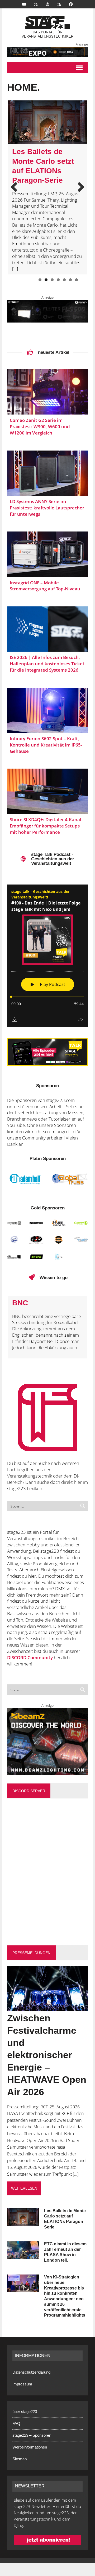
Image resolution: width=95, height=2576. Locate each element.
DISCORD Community (30, 1657)
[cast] (14, 1239)
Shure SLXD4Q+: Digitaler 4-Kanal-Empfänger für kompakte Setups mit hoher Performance (46, 826)
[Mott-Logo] (81, 1239)
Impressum (22, 2384)
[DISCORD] (36, 4)
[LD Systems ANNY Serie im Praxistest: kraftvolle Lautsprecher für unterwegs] (47, 473)
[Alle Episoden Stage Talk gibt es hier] (47, 1052)
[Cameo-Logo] (36, 1223)
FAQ (16, 2423)
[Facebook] (71, 4)
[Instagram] (47, 4)
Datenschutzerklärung (31, 2372)
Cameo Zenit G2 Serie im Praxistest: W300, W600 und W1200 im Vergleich (40, 426)
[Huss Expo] (47, 52)
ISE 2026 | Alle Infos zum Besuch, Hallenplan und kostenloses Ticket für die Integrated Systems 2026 (47, 664)
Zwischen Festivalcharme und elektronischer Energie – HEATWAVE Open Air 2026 (47, 2055)
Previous (16, 187)
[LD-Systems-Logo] (14, 1223)
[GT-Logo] (70, 1179)
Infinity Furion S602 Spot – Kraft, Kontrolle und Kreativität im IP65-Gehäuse (46, 745)
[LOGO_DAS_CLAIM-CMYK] (36, 1240)
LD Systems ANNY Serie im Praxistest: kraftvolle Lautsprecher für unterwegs (47, 508)
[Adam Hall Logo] (25, 1179)
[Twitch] (59, 4)
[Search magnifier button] (83, 1506)
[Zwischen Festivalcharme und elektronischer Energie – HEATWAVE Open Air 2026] (47, 2007)
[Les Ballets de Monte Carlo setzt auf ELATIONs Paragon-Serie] (23, 2222)
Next (79, 187)
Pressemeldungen (31, 1953)
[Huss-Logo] (59, 1223)
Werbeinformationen (30, 2447)
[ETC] (59, 1257)
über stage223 (25, 2412)
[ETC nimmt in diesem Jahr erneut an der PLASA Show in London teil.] (23, 2255)
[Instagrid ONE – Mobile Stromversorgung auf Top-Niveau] (47, 554)
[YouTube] (24, 4)
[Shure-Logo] (36, 1257)
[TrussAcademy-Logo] (59, 1240)
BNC (20, 1303)
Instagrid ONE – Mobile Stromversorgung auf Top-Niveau (45, 586)
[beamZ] (47, 1742)
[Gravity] (81, 1223)
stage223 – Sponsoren (32, 2435)
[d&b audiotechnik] (14, 1257)
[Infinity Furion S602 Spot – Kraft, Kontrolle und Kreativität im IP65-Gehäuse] (47, 710)
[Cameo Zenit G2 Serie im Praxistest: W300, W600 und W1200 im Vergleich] (47, 392)
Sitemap (20, 2459)
